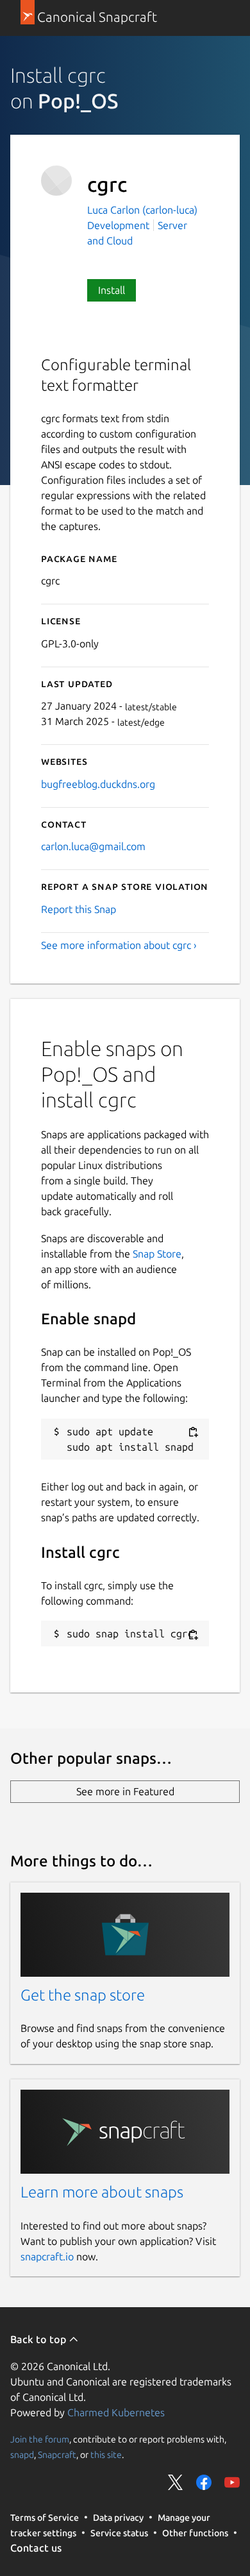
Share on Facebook (204, 2482)
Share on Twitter (176, 2482)
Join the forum (40, 2439)
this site (106, 2455)
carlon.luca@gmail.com (93, 846)
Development (118, 225)
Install (112, 290)
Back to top (39, 2339)
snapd (22, 2455)
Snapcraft (57, 2455)
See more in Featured (125, 1791)
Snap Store (157, 1254)
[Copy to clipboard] (193, 1432)
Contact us (36, 2548)
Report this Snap (79, 909)
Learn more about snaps (102, 2192)
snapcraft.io (47, 2256)
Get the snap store (83, 1995)
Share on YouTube (232, 2482)
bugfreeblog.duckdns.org (98, 784)
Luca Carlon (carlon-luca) (142, 210)
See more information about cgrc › (119, 945)
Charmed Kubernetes (116, 2412)
